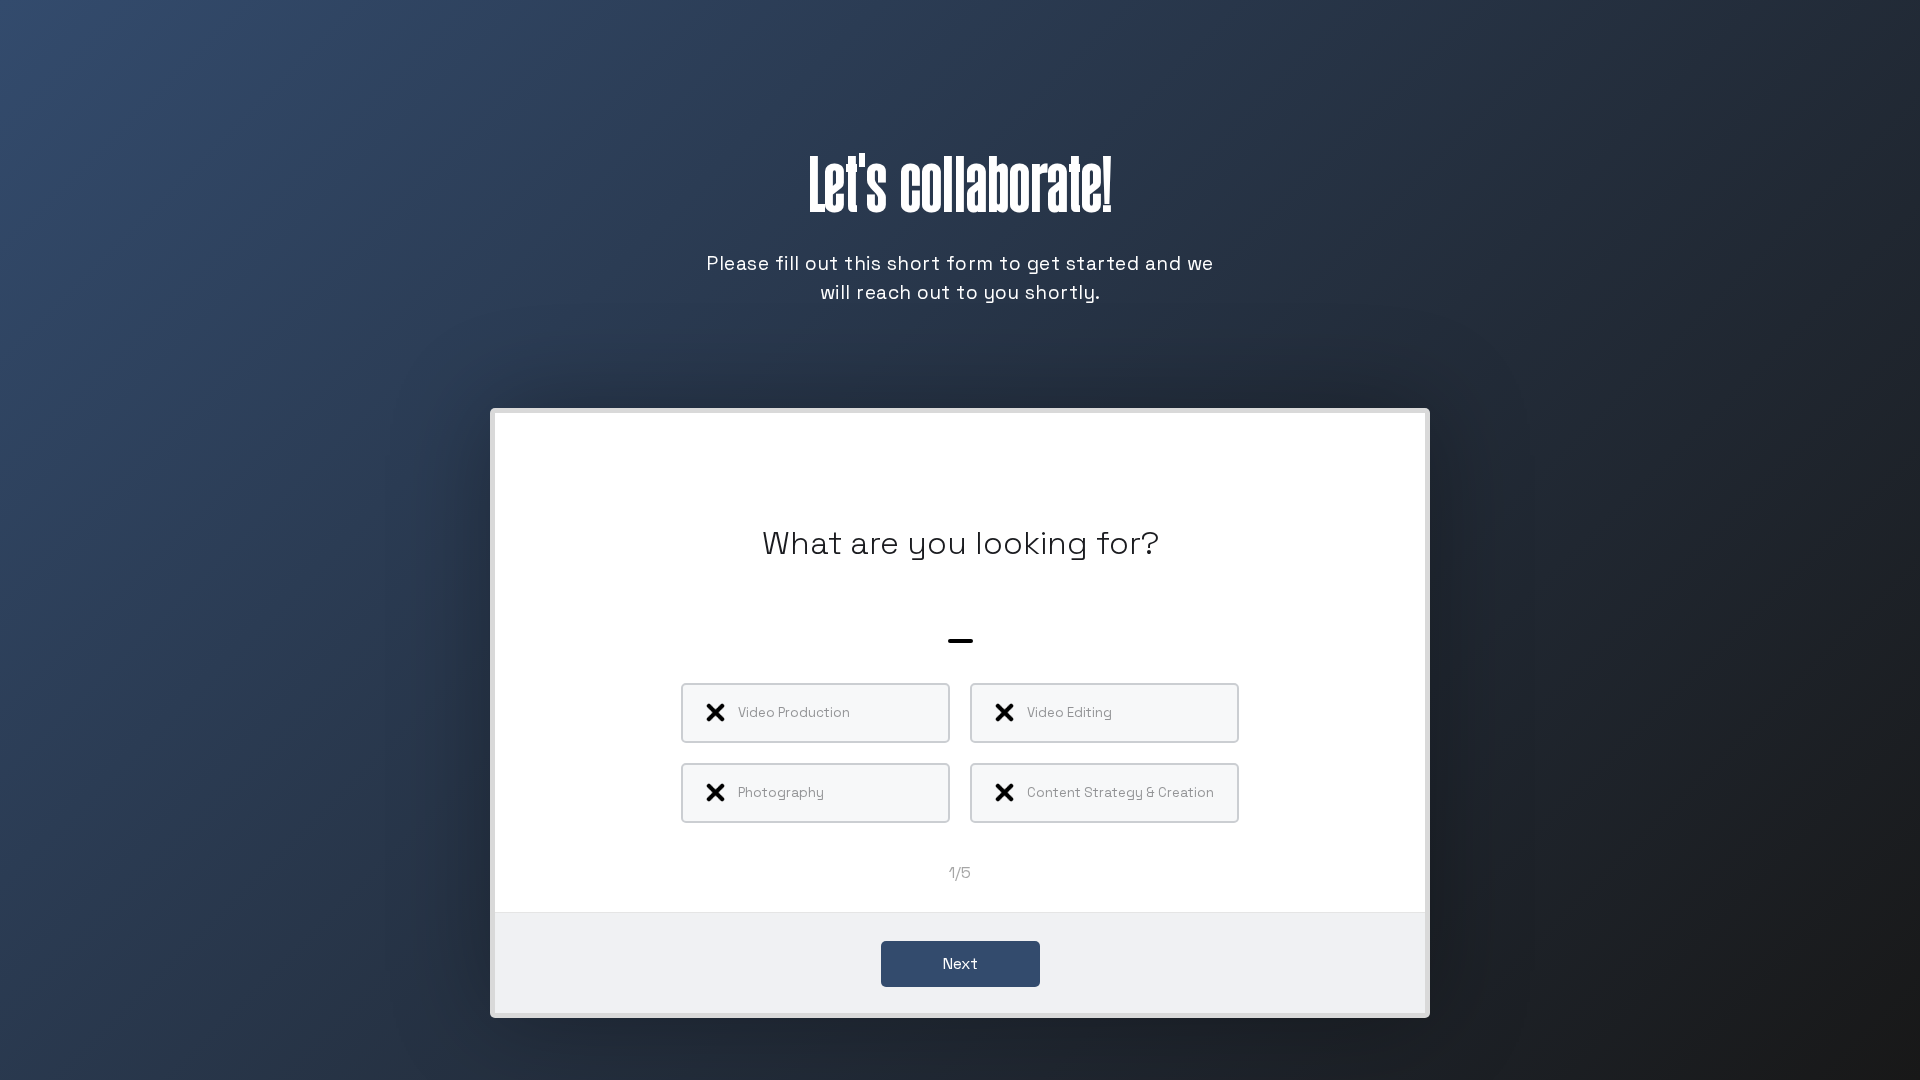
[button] (960, 964)
